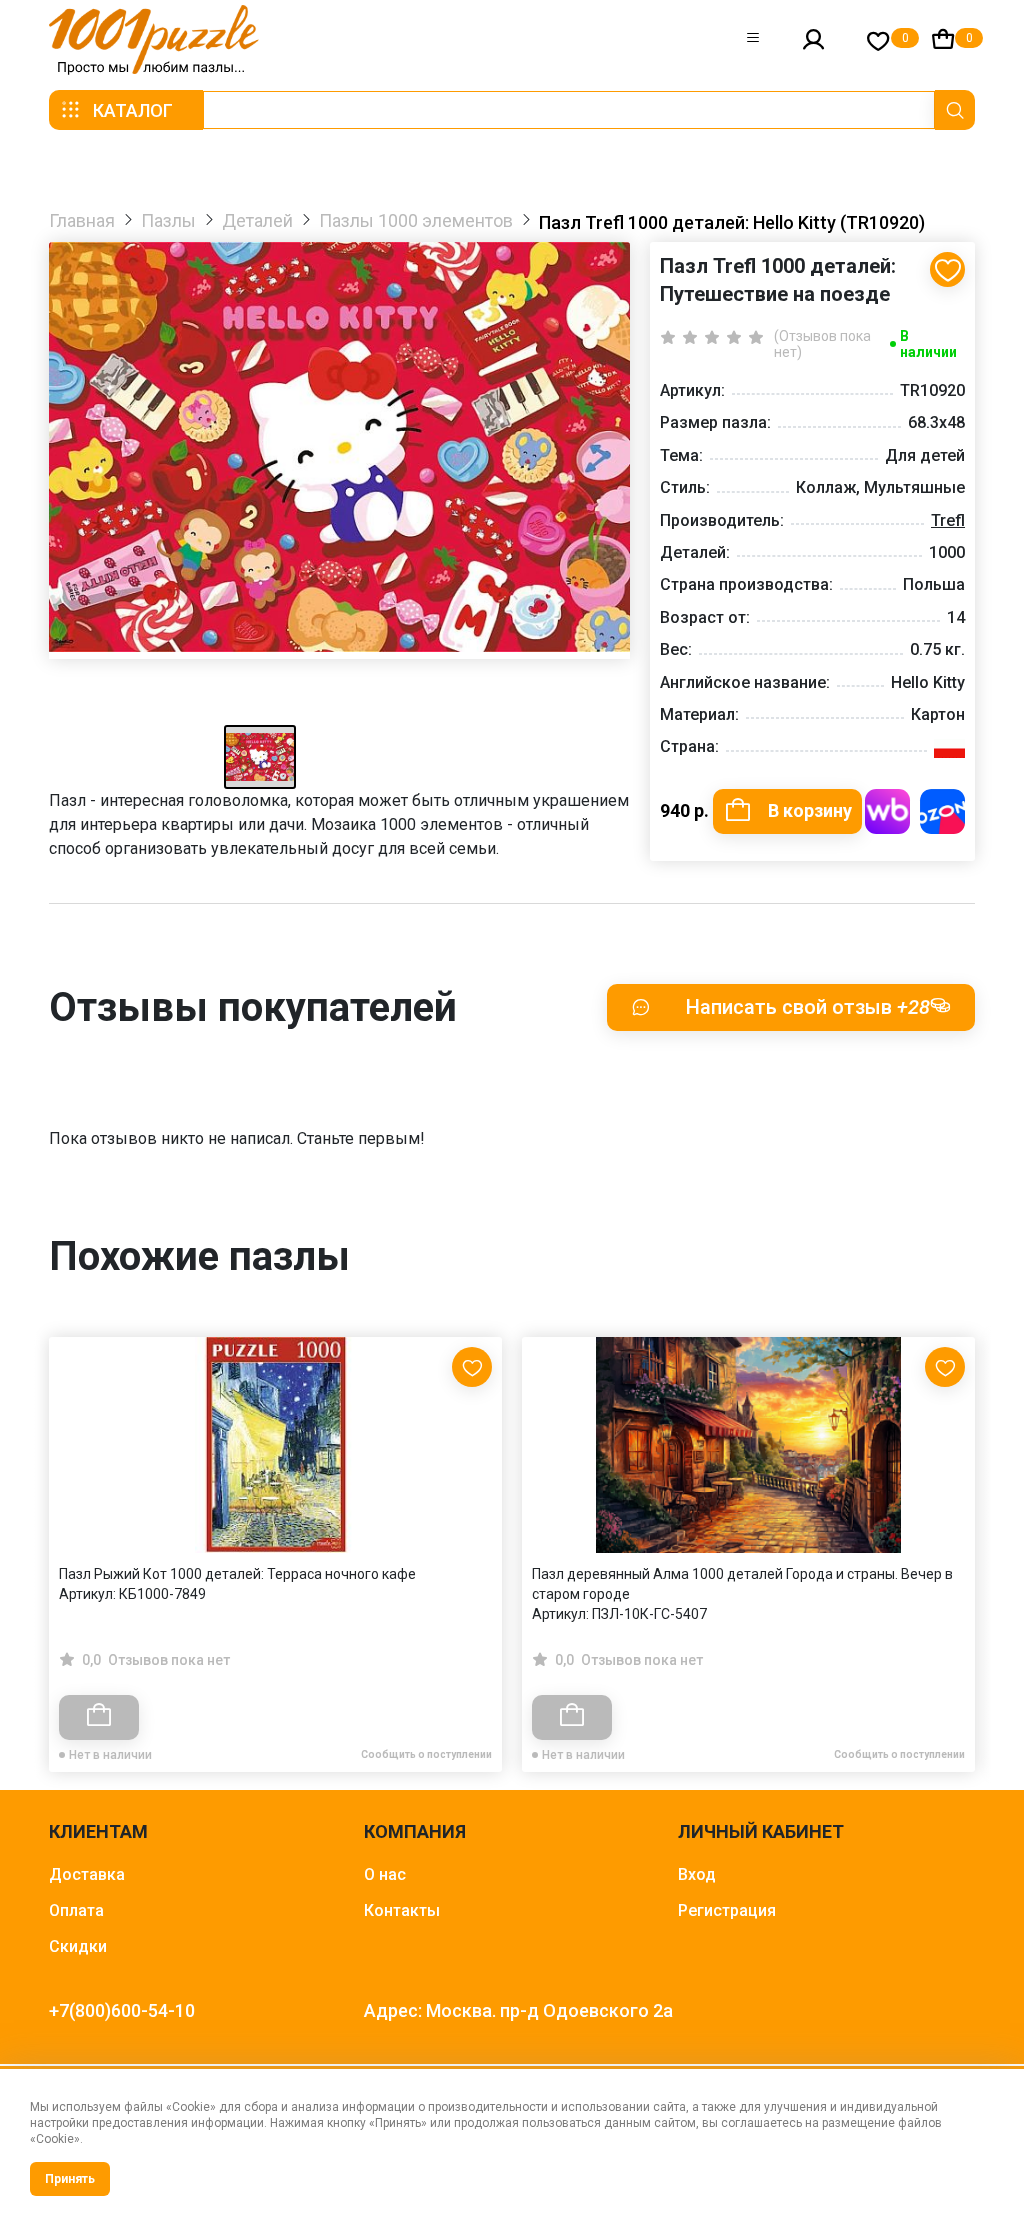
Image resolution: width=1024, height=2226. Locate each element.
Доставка (87, 1874)
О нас (385, 1874)
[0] (878, 40)
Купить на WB (887, 811)
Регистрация (727, 1910)
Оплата (76, 1910)
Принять (70, 2179)
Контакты (402, 1910)
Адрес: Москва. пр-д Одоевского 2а (518, 2010)
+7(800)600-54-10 (122, 2010)
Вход (697, 1874)
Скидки (78, 1946)
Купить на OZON (942, 811)
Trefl (948, 520)
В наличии (928, 344)
